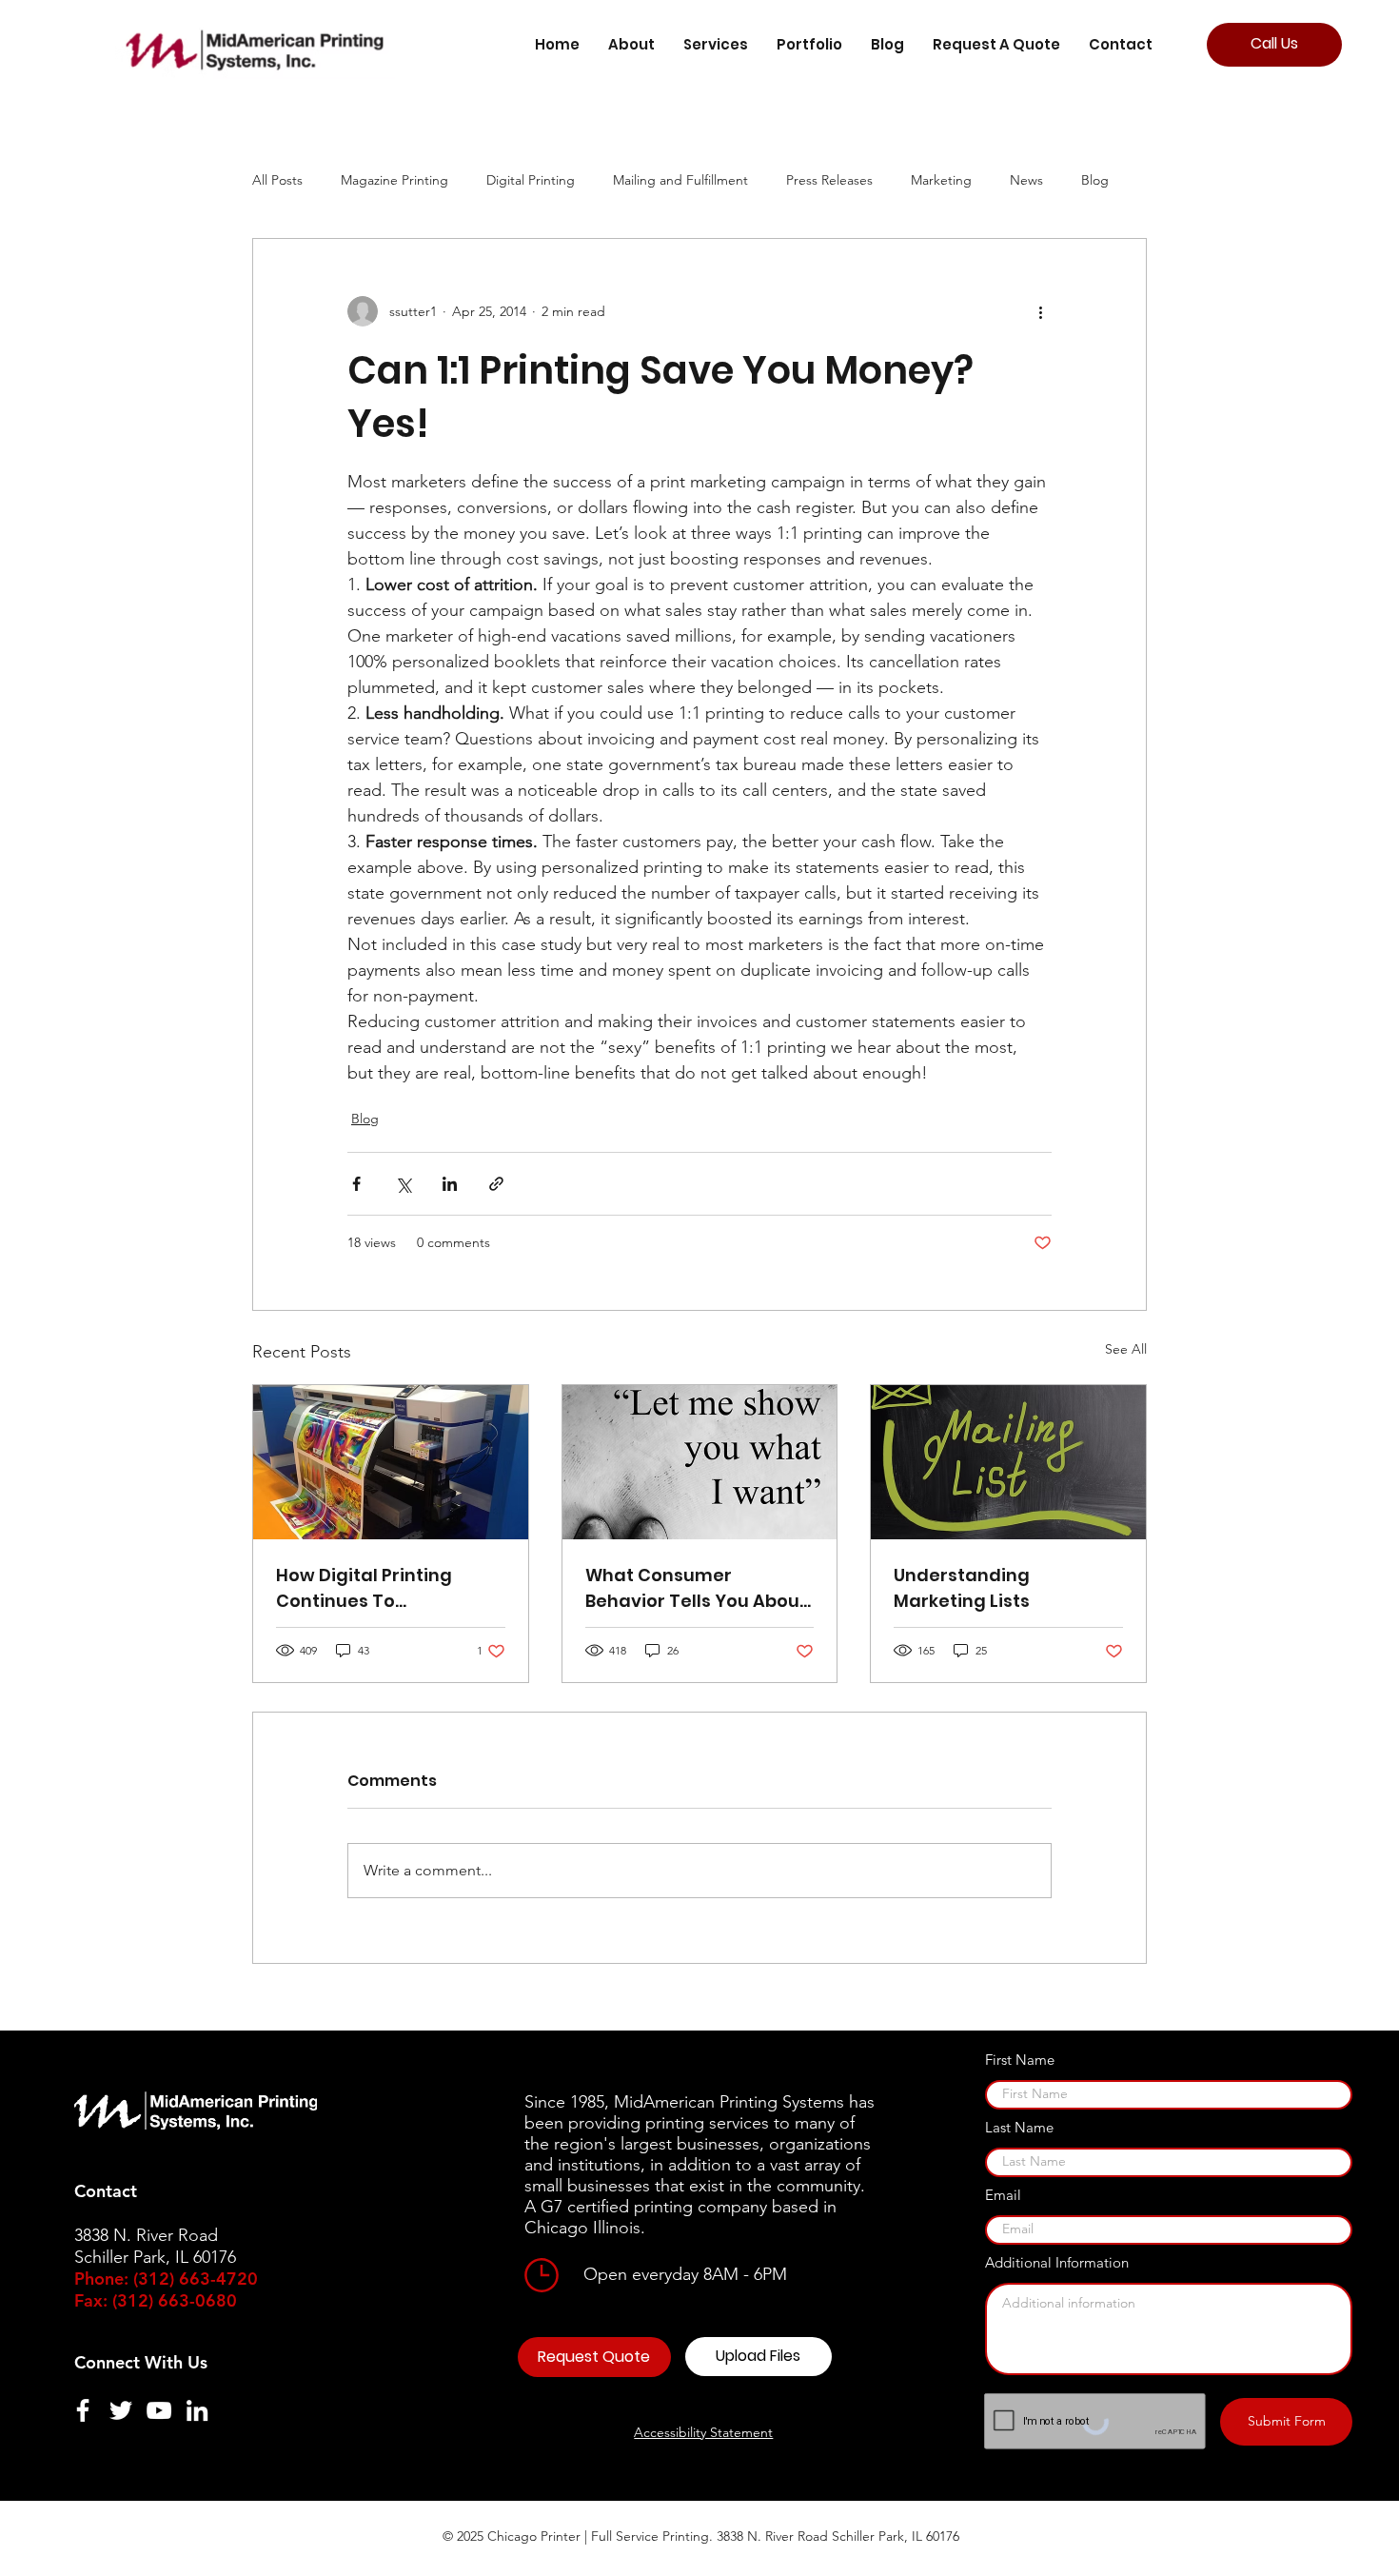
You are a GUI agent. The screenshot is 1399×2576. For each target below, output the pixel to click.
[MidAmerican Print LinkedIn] (197, 2410)
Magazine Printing (394, 180)
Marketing (941, 180)
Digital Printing (531, 180)
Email (1003, 2195)
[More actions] (1040, 311)
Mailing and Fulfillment (680, 180)
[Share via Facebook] (356, 1184)
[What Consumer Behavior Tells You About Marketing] (700, 1462)
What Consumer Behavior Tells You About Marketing (696, 1588)
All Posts (277, 180)
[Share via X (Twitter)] (403, 1184)
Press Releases (829, 180)
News (1026, 180)
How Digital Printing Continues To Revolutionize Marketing (384, 1588)
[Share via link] (496, 1184)
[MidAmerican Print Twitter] (121, 2410)
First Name (1020, 2060)
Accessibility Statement (703, 2432)
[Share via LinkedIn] (450, 1184)
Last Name (1019, 2127)
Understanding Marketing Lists (962, 1588)
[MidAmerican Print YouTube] (159, 2410)
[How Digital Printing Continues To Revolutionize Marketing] (391, 1462)
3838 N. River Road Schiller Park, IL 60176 (838, 2536)
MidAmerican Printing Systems (729, 2102)
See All (1126, 1349)
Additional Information (1057, 2262)
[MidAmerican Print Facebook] (83, 2410)
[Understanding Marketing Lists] (1008, 1462)
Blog (1095, 180)
